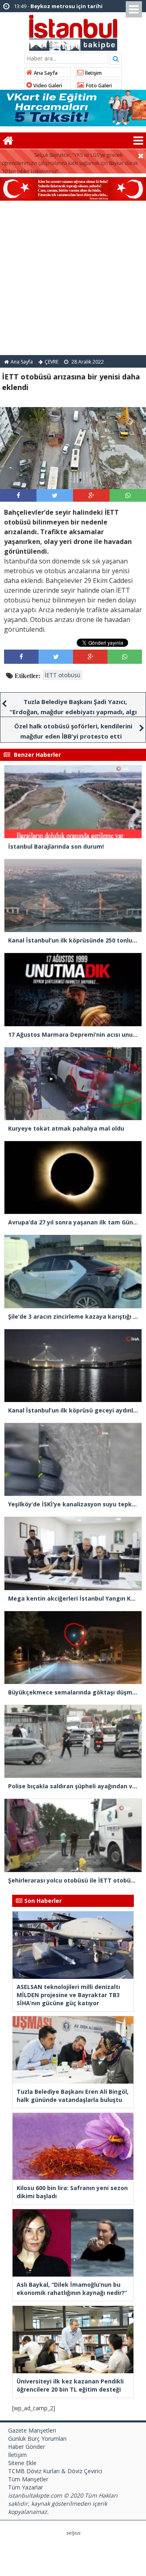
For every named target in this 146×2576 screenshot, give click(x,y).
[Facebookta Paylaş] (18, 495)
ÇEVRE (52, 362)
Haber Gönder (27, 2447)
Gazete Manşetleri (32, 2430)
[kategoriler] (138, 141)
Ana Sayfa (45, 73)
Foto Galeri (98, 86)
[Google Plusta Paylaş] (91, 495)
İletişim (93, 73)
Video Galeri (47, 86)
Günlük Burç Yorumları (37, 2438)
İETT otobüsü (62, 675)
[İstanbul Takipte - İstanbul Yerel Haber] (73, 31)
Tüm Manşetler (28, 2479)
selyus (73, 2533)
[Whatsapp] (128, 495)
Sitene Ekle (22, 2463)
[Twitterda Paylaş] (55, 495)
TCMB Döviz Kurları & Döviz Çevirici (55, 2471)
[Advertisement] (73, 278)
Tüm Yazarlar (26, 2487)
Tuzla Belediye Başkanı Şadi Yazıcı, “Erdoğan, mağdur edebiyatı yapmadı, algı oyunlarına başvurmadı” (73, 712)
